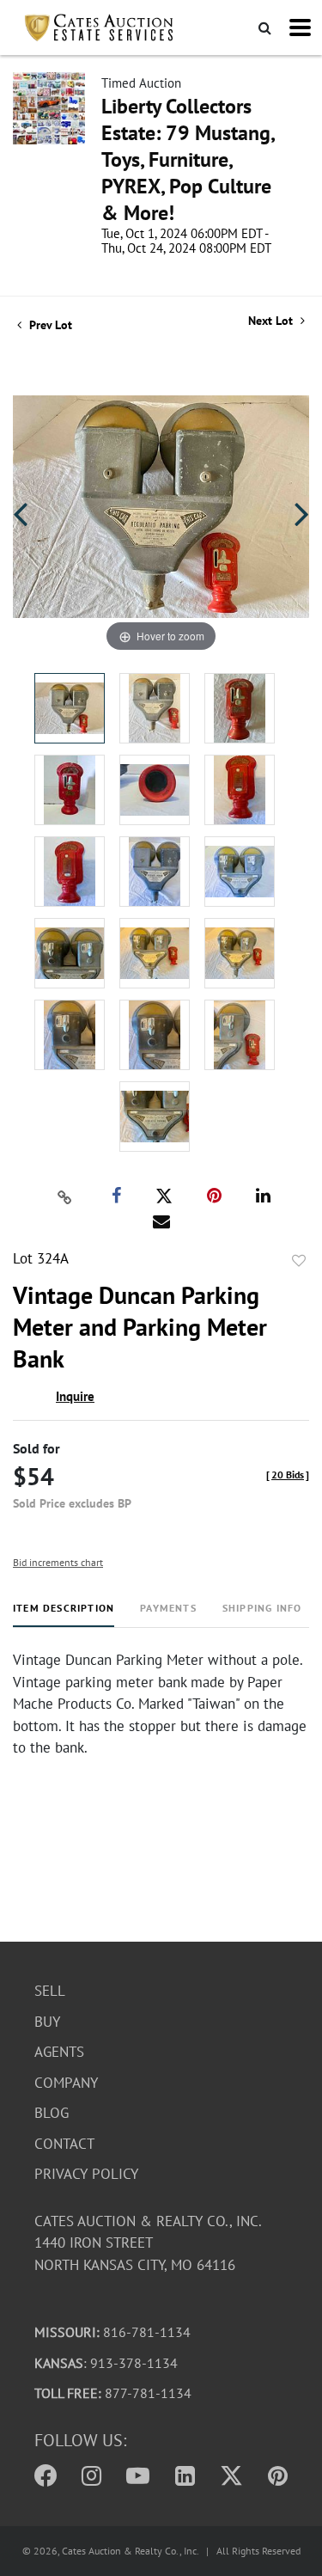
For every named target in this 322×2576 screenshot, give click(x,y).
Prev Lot (49, 325)
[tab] (64, 1615)
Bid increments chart (58, 1562)
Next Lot (272, 321)
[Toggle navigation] (300, 28)
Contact (64, 2144)
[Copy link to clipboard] (64, 1196)
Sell (50, 1991)
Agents (59, 2052)
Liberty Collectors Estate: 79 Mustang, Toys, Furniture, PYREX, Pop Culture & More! (188, 159)
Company (66, 2083)
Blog (52, 2113)
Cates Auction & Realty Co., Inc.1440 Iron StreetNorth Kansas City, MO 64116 (148, 2243)
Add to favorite (299, 1261)
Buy (47, 2022)
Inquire (75, 1396)
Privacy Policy (86, 2174)
